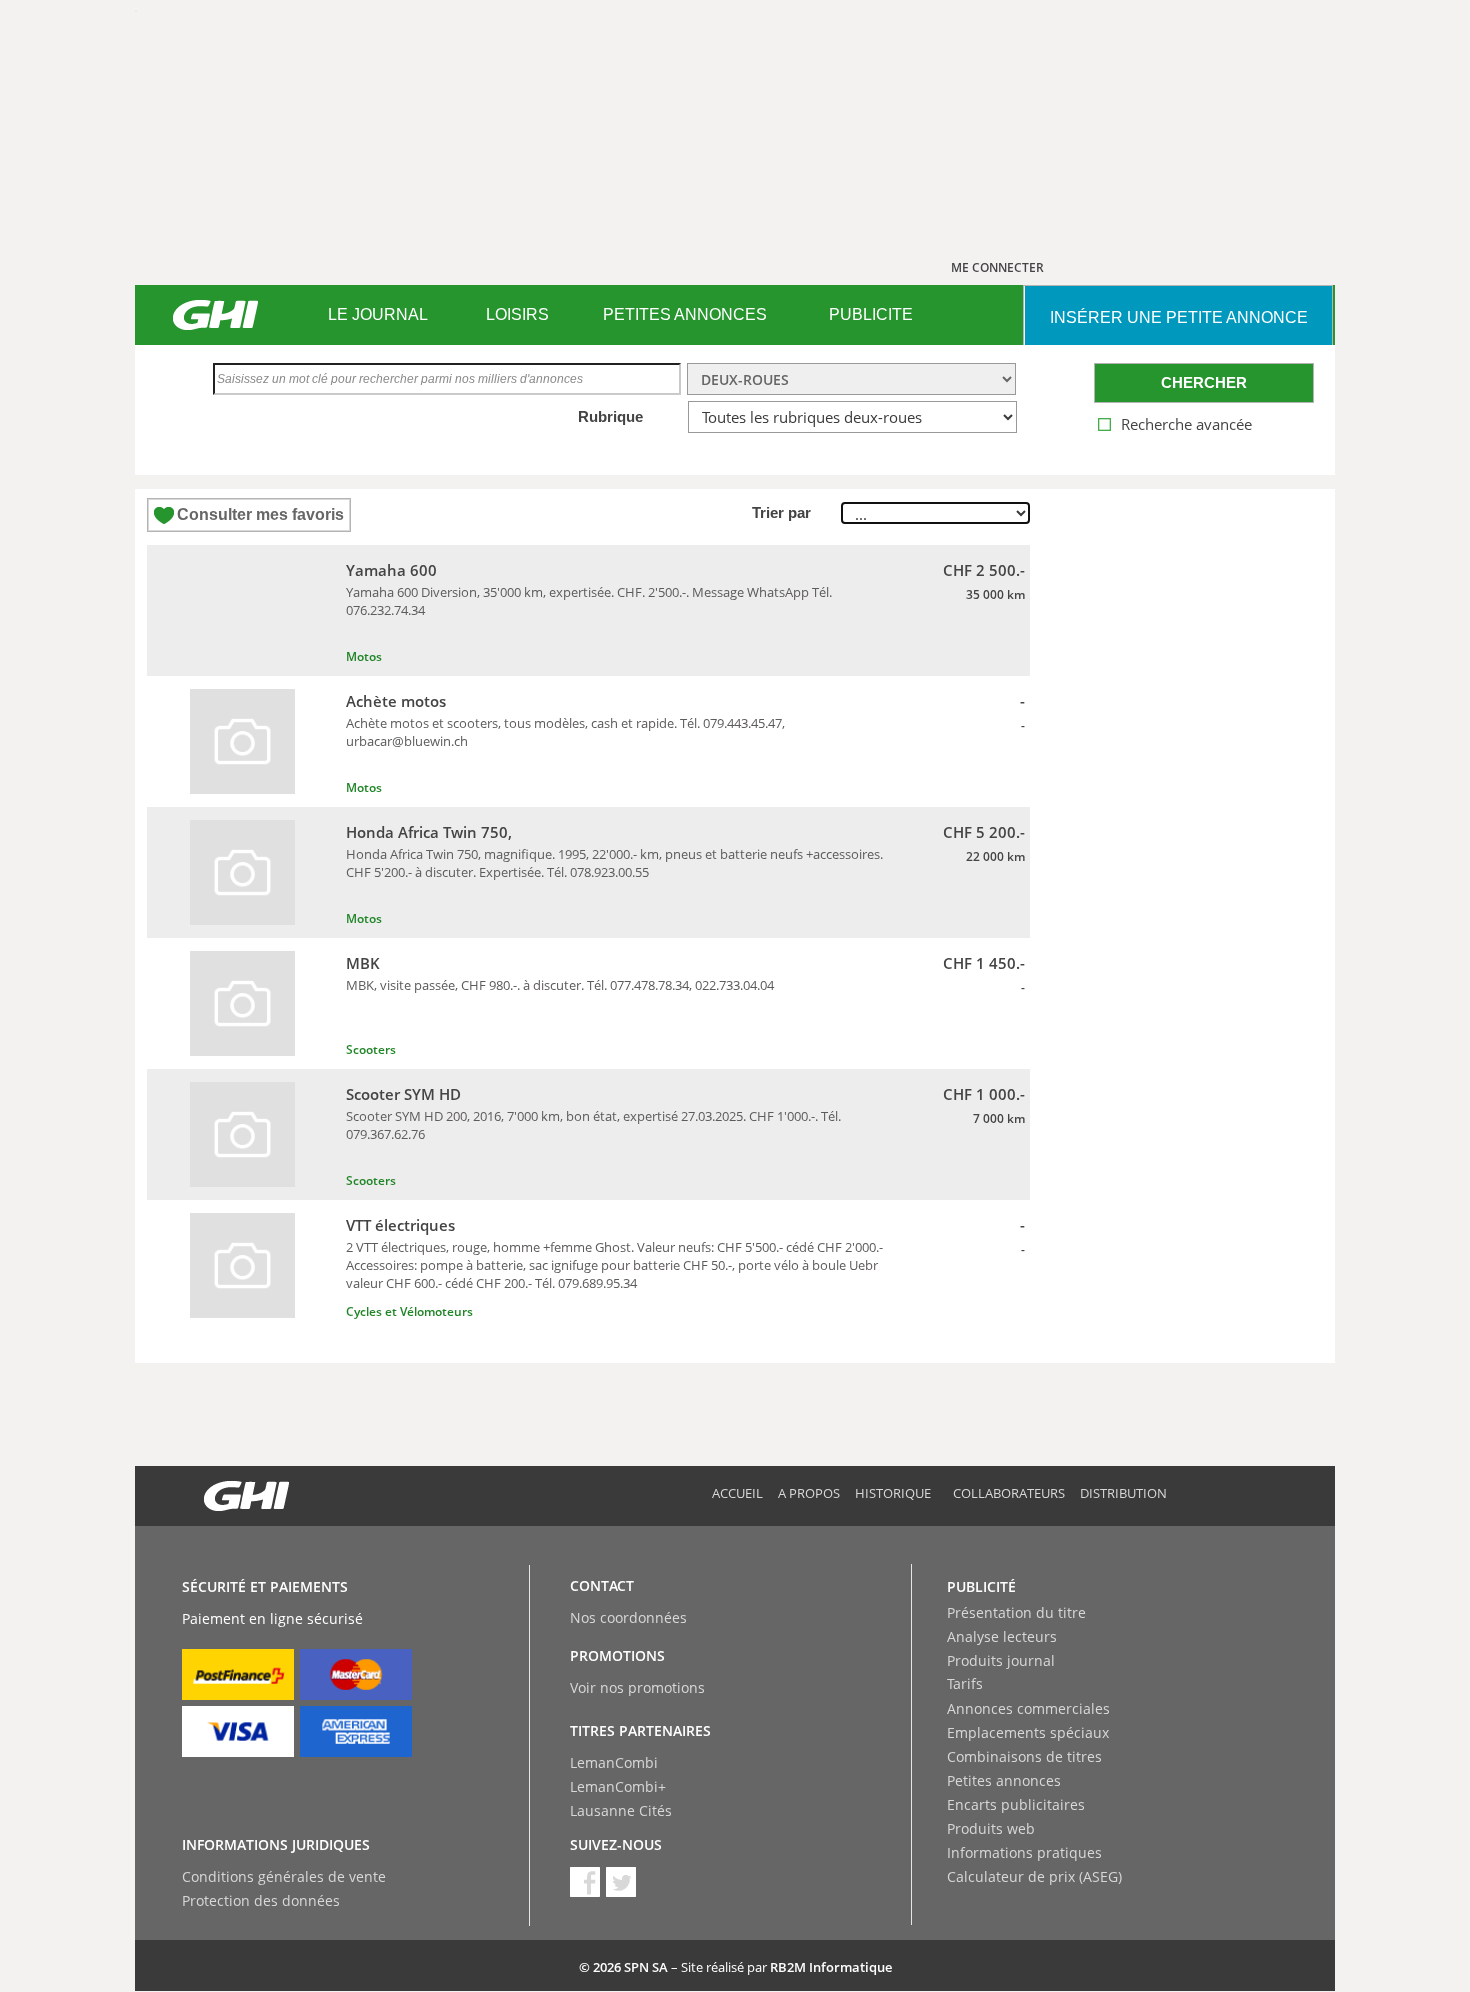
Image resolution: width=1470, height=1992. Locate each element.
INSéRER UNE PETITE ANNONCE (1179, 317)
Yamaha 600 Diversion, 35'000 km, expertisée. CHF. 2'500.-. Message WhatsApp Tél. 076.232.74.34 (589, 601)
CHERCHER (1204, 382)
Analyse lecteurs (1002, 1636)
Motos (364, 656)
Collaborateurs (1009, 1493)
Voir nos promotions (637, 1687)
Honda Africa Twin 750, (429, 832)
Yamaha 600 (391, 570)
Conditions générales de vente (284, 1876)
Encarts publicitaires (1016, 1804)
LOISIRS (517, 314)
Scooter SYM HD (403, 1094)
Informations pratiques (1024, 1852)
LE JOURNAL (378, 314)
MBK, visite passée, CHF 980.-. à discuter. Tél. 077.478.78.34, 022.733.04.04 (560, 985)
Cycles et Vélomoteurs (409, 1311)
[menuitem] (377, 315)
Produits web (991, 1828)
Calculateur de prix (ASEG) (1034, 1876)
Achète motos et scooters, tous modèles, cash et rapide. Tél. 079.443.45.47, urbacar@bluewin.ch (565, 732)
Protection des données (261, 1900)
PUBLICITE (871, 314)
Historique (893, 1493)
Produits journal (1001, 1660)
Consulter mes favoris (260, 514)
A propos (809, 1493)
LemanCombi (614, 1762)
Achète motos (396, 701)
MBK (363, 963)
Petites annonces (1004, 1780)
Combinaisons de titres (1024, 1756)
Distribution (1123, 1493)
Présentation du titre (1016, 1612)
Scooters (371, 1049)
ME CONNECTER (997, 267)
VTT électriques (400, 1225)
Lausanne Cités (621, 1810)
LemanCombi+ (618, 1786)
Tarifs (965, 1683)
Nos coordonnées (628, 1617)
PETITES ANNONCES (685, 314)
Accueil (737, 1493)
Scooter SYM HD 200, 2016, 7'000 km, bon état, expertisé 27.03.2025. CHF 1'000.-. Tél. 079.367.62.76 (593, 1125)
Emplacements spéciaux (1028, 1732)
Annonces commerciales (1028, 1708)
